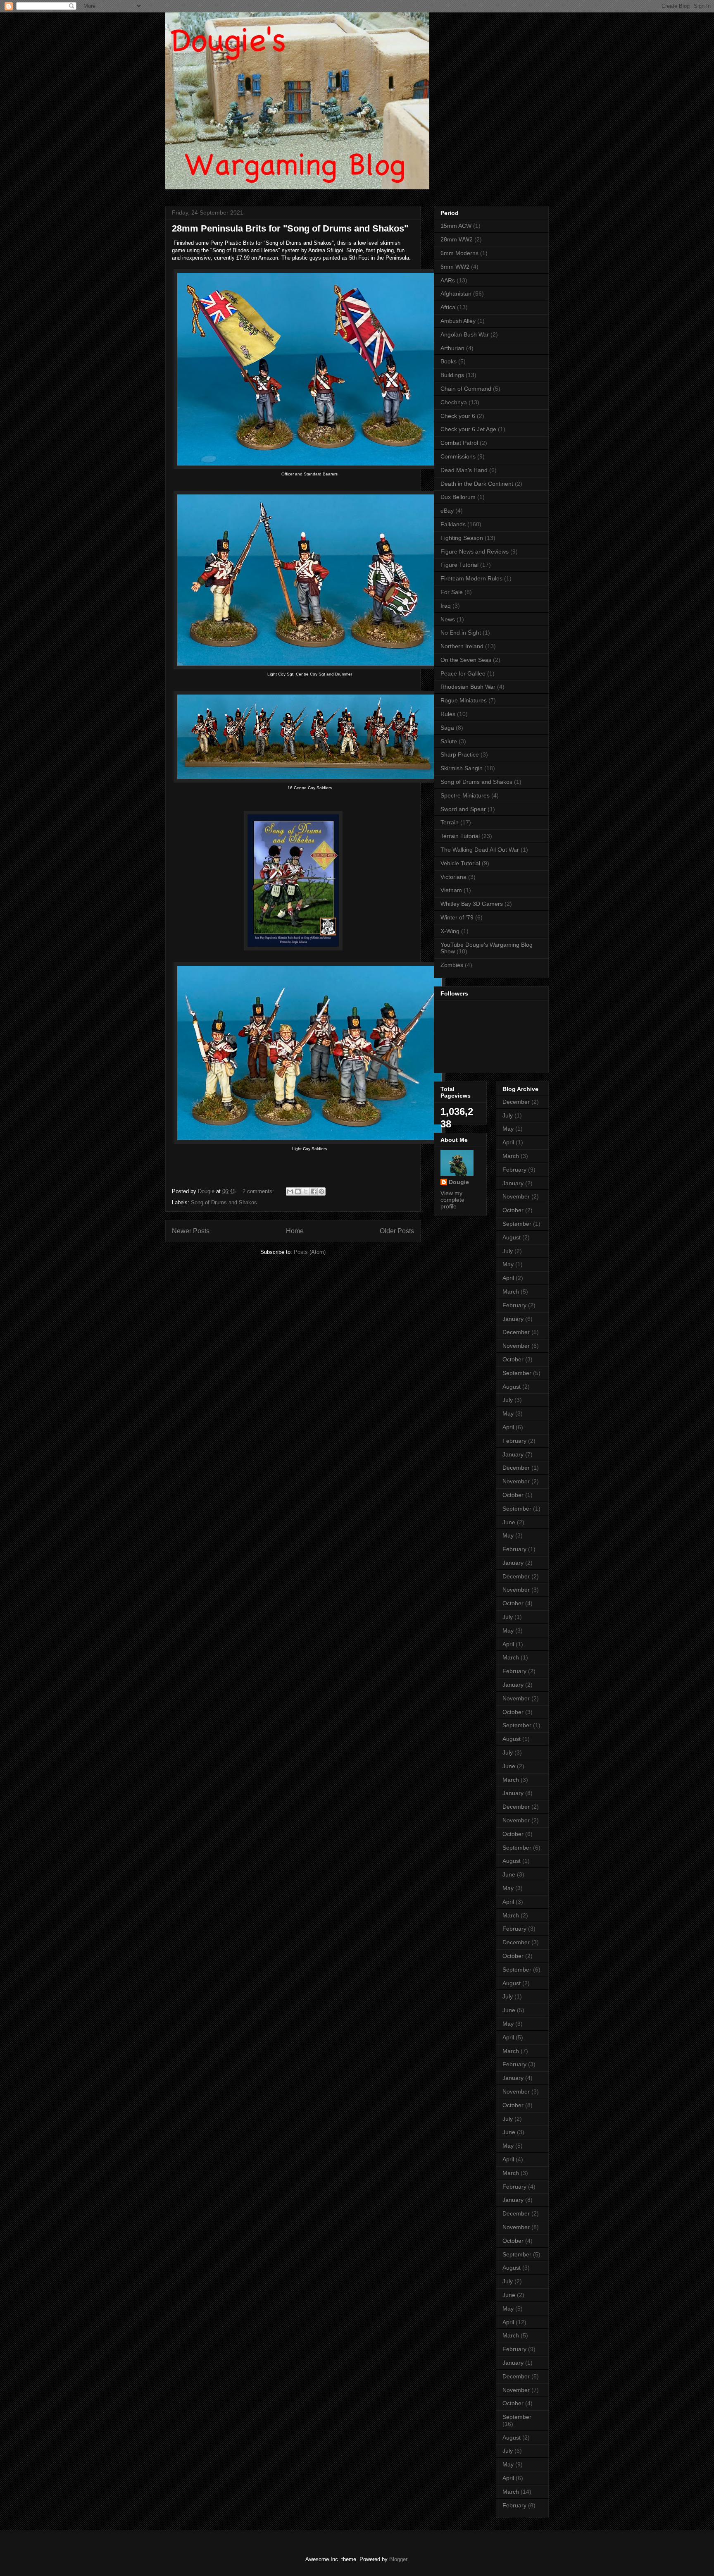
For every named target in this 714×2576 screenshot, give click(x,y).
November (516, 1196)
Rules (448, 714)
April (508, 1142)
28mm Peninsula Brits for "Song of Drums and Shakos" (290, 228)
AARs (448, 280)
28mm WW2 (457, 239)
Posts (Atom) (310, 1252)
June (509, 1522)
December (516, 1102)
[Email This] (290, 1191)
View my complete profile (452, 1200)
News (448, 619)
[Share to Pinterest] (321, 1191)
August (512, 1237)
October (513, 1210)
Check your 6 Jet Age (468, 429)
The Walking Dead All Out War (480, 850)
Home (295, 1231)
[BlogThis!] (298, 1191)
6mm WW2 (455, 267)
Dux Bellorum (458, 497)
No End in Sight (461, 633)
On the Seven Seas (466, 660)
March (511, 1156)
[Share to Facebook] (314, 1191)
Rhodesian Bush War (468, 687)
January (513, 1183)
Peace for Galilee (463, 673)
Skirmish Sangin (462, 768)
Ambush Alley (458, 321)
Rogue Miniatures (464, 700)
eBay (447, 511)
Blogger (398, 2559)
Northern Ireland (462, 646)
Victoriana (453, 877)
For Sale (452, 592)
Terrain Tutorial (460, 836)
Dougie (459, 1182)
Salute (449, 741)
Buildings (452, 375)
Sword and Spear (463, 809)
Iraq (446, 606)
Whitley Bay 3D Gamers (472, 904)
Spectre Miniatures (465, 795)
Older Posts (397, 1231)
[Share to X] (306, 1191)
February (514, 1170)
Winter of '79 (457, 917)
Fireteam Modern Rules (471, 578)
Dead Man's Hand (464, 470)
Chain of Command (466, 389)
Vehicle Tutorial (460, 863)
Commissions (458, 456)
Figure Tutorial (459, 565)
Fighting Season (462, 538)
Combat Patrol (459, 443)
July (508, 1115)
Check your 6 (458, 416)
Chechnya (454, 402)
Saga (447, 728)
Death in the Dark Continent (477, 484)
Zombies (452, 965)
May (508, 1129)
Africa (448, 307)
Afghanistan (456, 294)
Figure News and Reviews (475, 551)
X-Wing (450, 931)
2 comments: (259, 1191)
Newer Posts (191, 1231)
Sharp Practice (460, 754)
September (517, 1224)
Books (449, 361)
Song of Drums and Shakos (224, 1202)
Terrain (450, 822)
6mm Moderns (459, 253)
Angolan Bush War (465, 334)
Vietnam (451, 890)
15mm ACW (456, 226)
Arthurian (452, 348)
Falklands (453, 524)
